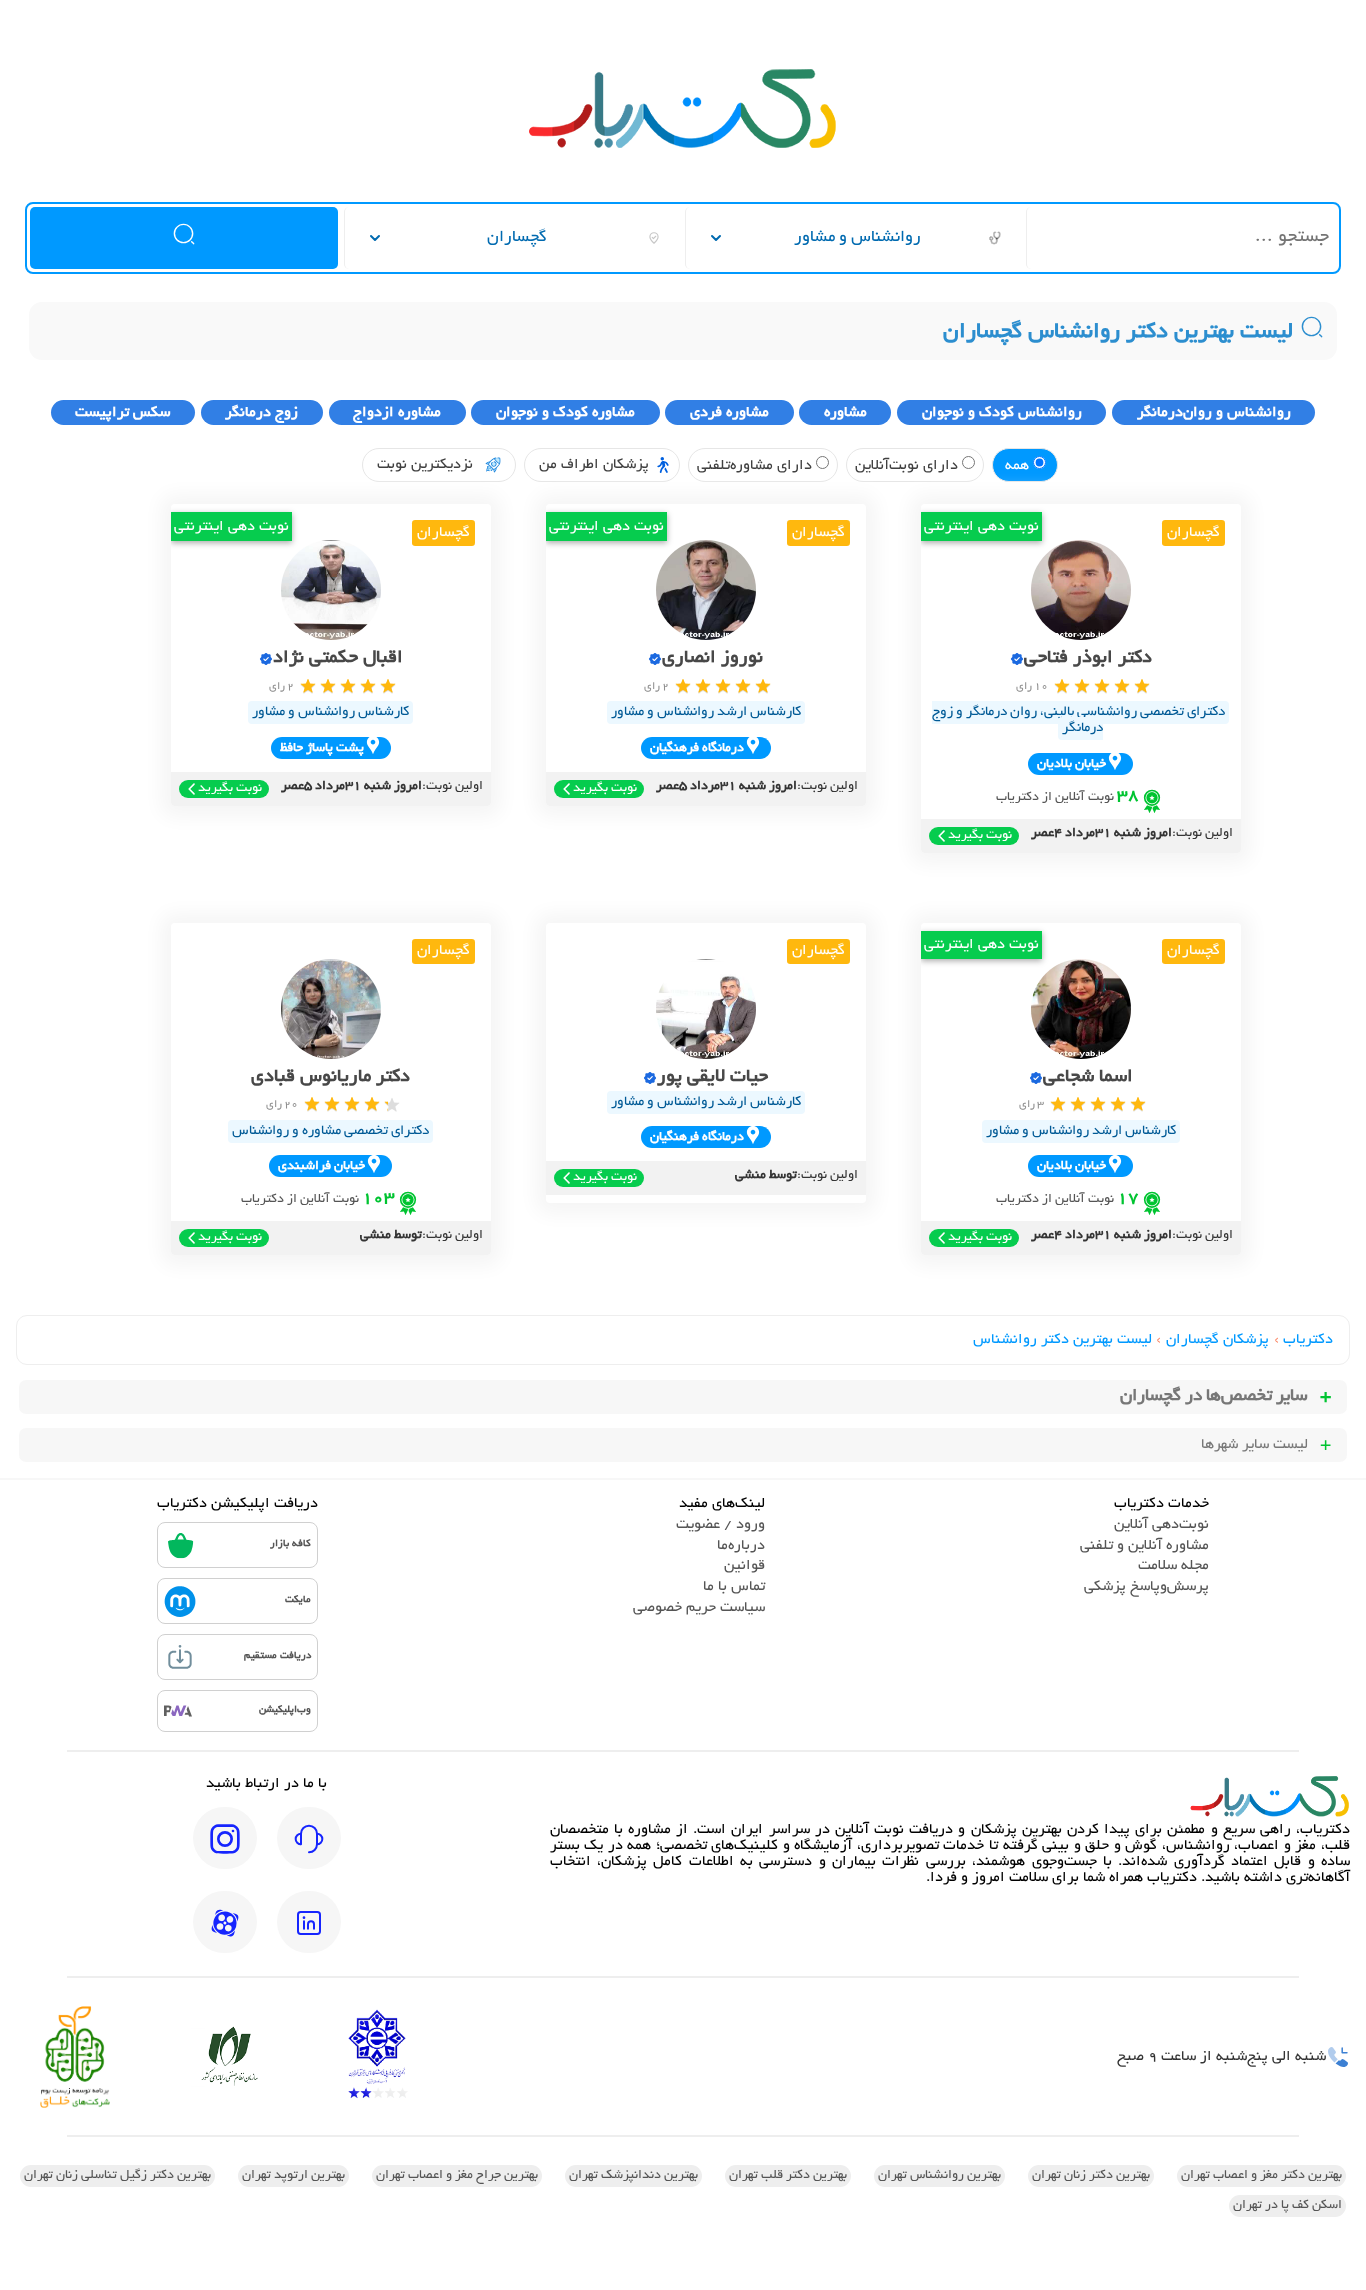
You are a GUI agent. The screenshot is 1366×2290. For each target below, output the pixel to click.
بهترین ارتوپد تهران (293, 2176)
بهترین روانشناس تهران (939, 2176)
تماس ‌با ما (734, 1587)
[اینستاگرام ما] (225, 1852)
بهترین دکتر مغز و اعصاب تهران (1261, 2176)
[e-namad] (377, 2056)
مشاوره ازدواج (397, 413)
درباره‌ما (741, 1546)
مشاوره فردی (729, 413)
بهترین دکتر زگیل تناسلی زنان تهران (117, 2176)
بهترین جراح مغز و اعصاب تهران (457, 2176)
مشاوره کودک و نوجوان (565, 413)
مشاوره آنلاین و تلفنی (1144, 1546)
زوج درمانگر (261, 413)
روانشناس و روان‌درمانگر (1214, 413)
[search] (183, 238)
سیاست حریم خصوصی (699, 1608)
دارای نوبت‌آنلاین (908, 466)
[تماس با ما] (309, 1852)
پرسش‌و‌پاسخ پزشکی (1146, 1587)
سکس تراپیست (122, 413)
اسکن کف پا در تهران (1287, 2206)
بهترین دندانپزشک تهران (633, 2176)
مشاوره (845, 413)
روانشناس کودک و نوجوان (1002, 413)
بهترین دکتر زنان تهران (1091, 2176)
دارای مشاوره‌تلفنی (756, 466)
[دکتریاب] (683, 146)
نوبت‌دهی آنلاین (1161, 1525)
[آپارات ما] (225, 1936)
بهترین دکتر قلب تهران (788, 2176)
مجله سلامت (1173, 1566)
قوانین (744, 1566)
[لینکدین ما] (309, 1936)
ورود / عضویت (720, 1525)
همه (1019, 466)
